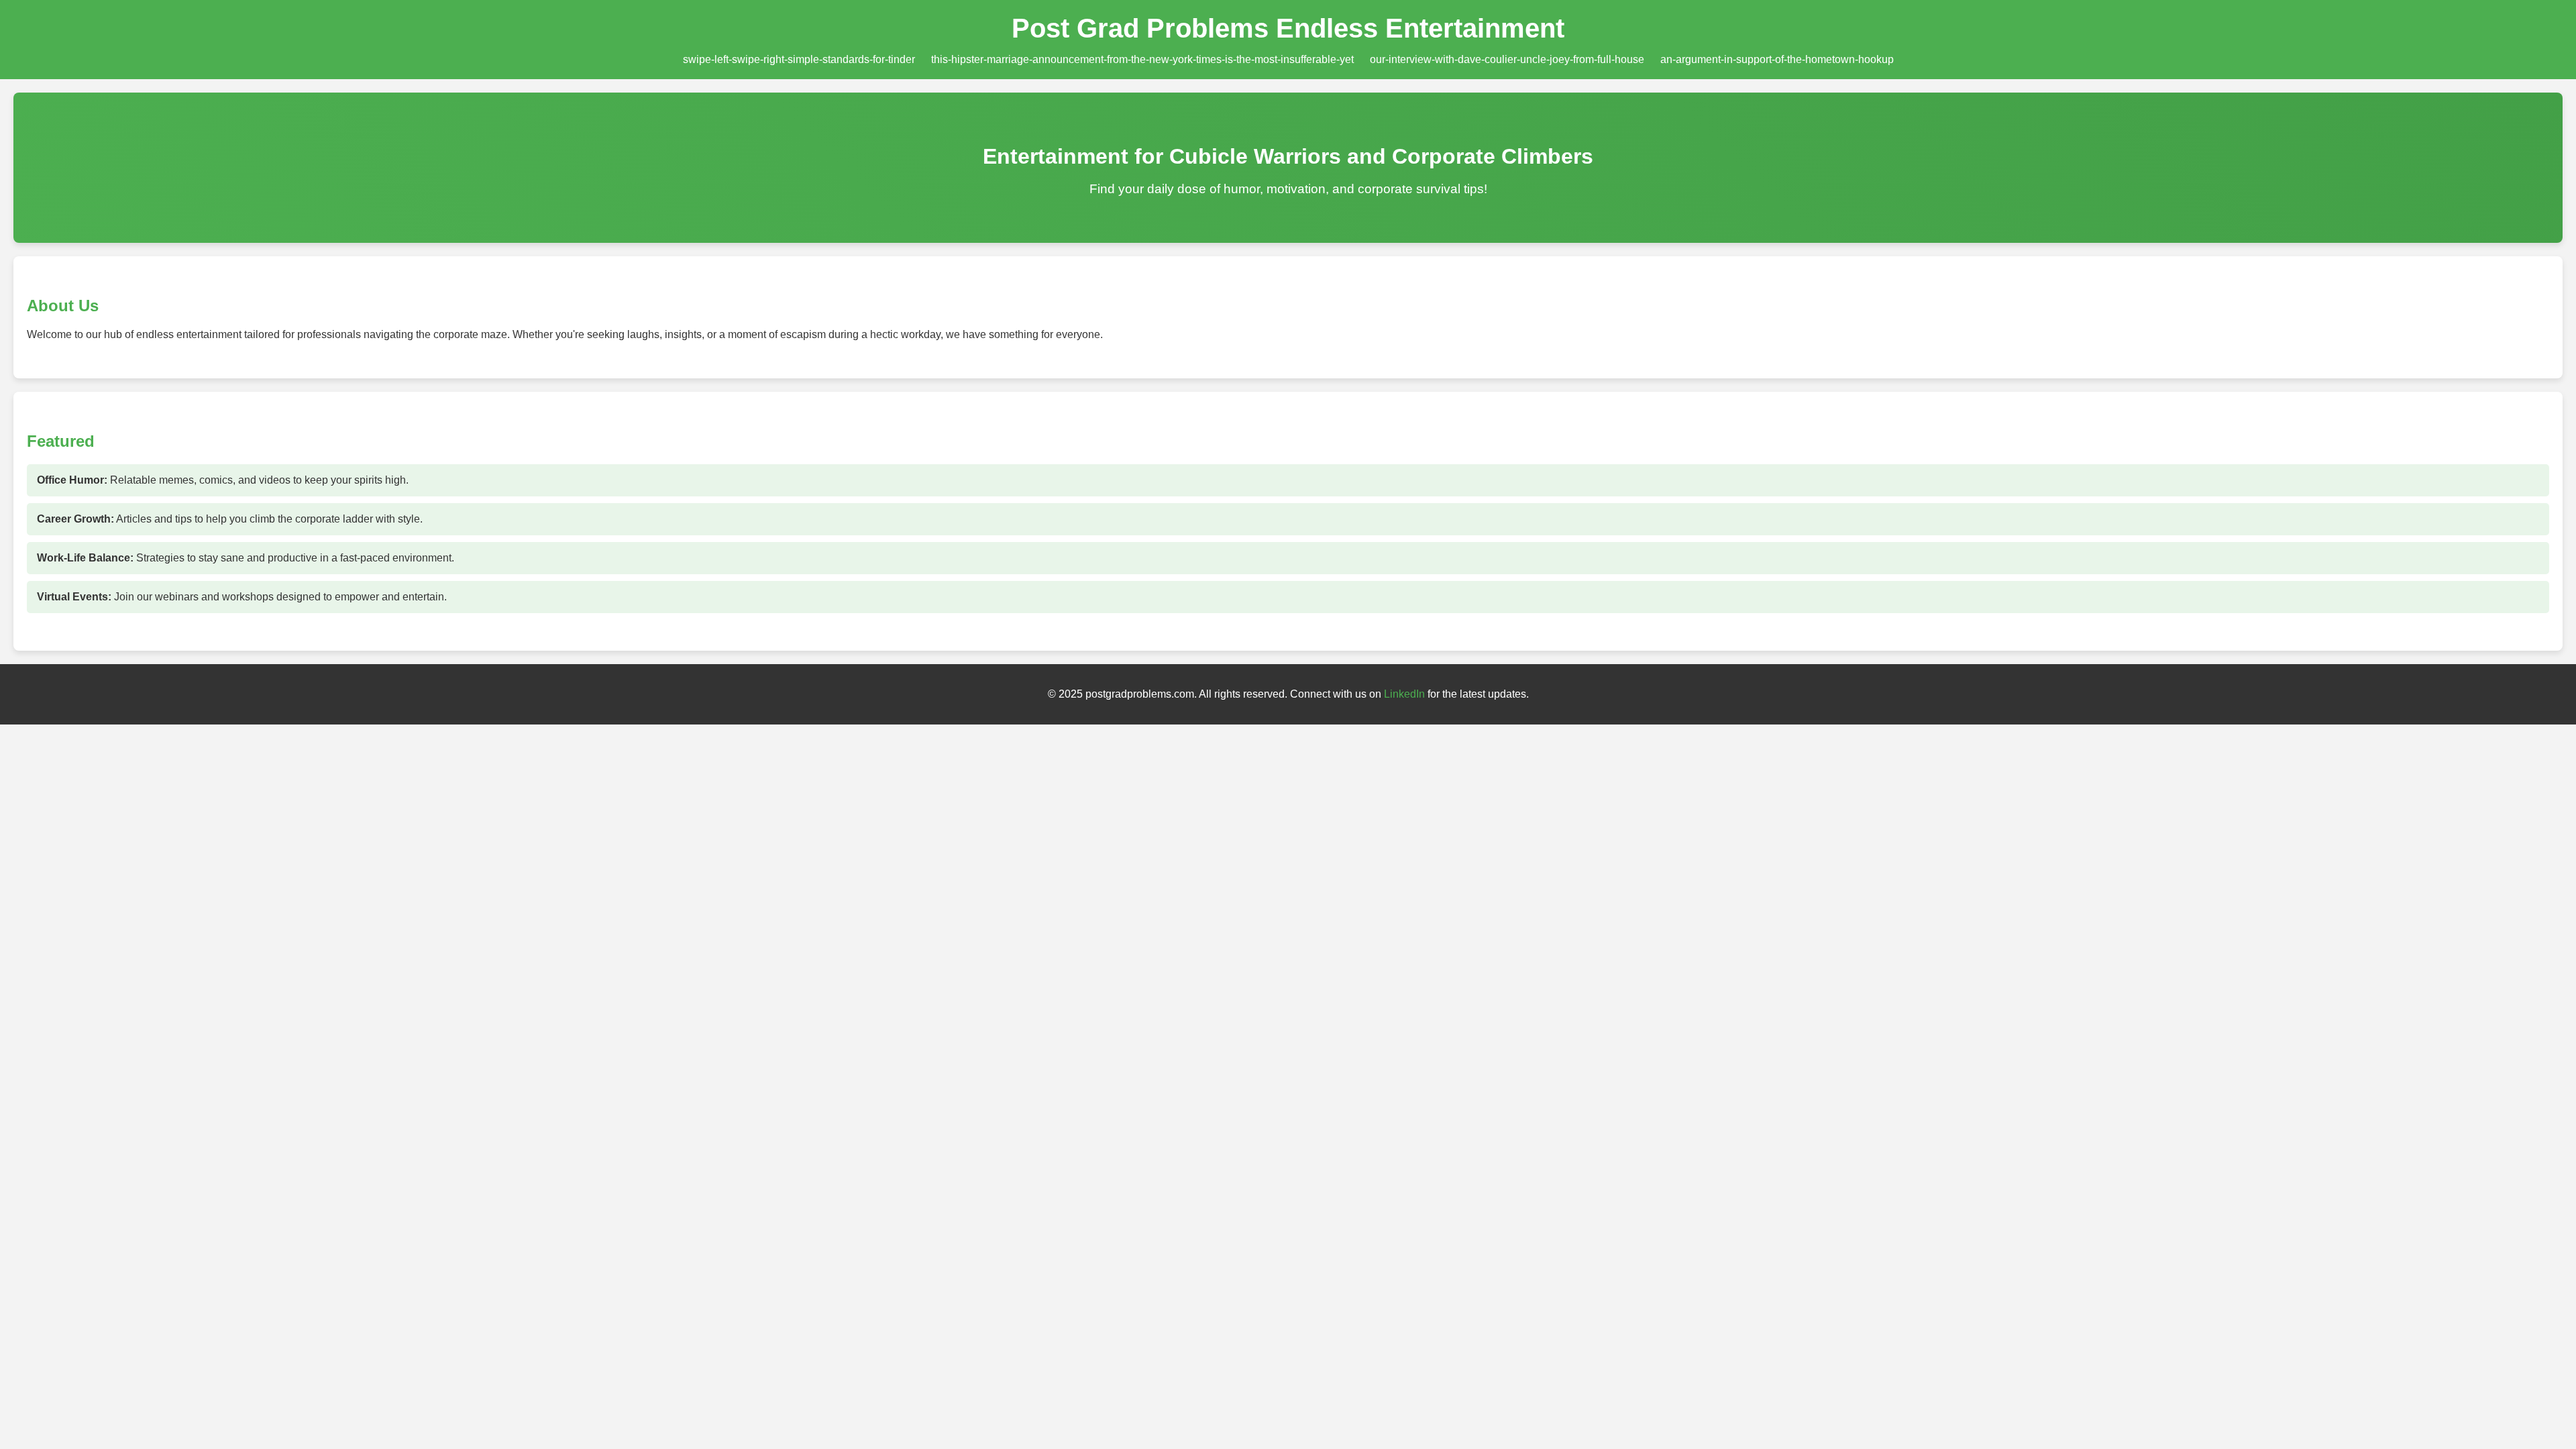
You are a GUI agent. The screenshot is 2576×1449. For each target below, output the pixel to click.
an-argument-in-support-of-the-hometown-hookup (1777, 59)
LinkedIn (1404, 694)
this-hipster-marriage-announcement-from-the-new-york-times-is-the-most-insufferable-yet (1142, 59)
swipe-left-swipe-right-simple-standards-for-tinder (799, 59)
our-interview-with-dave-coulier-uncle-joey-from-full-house (1507, 59)
